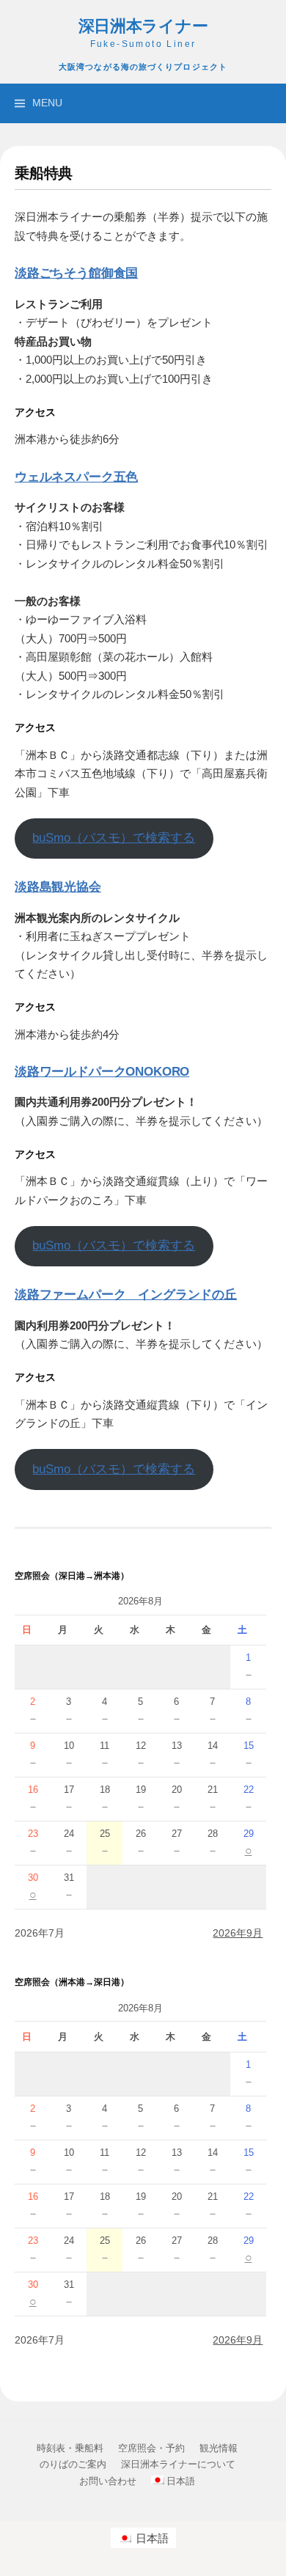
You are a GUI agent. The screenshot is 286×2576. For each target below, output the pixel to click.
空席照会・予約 (151, 2448)
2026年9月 (238, 1933)
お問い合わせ (108, 2481)
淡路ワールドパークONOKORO (102, 1071)
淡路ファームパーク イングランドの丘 (126, 1294)
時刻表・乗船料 (70, 2448)
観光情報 (219, 2448)
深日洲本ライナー (143, 26)
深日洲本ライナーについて (178, 2464)
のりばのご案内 (73, 2464)
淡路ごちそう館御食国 (76, 273)
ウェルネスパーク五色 (76, 477)
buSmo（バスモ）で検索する (114, 838)
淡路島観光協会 (58, 887)
